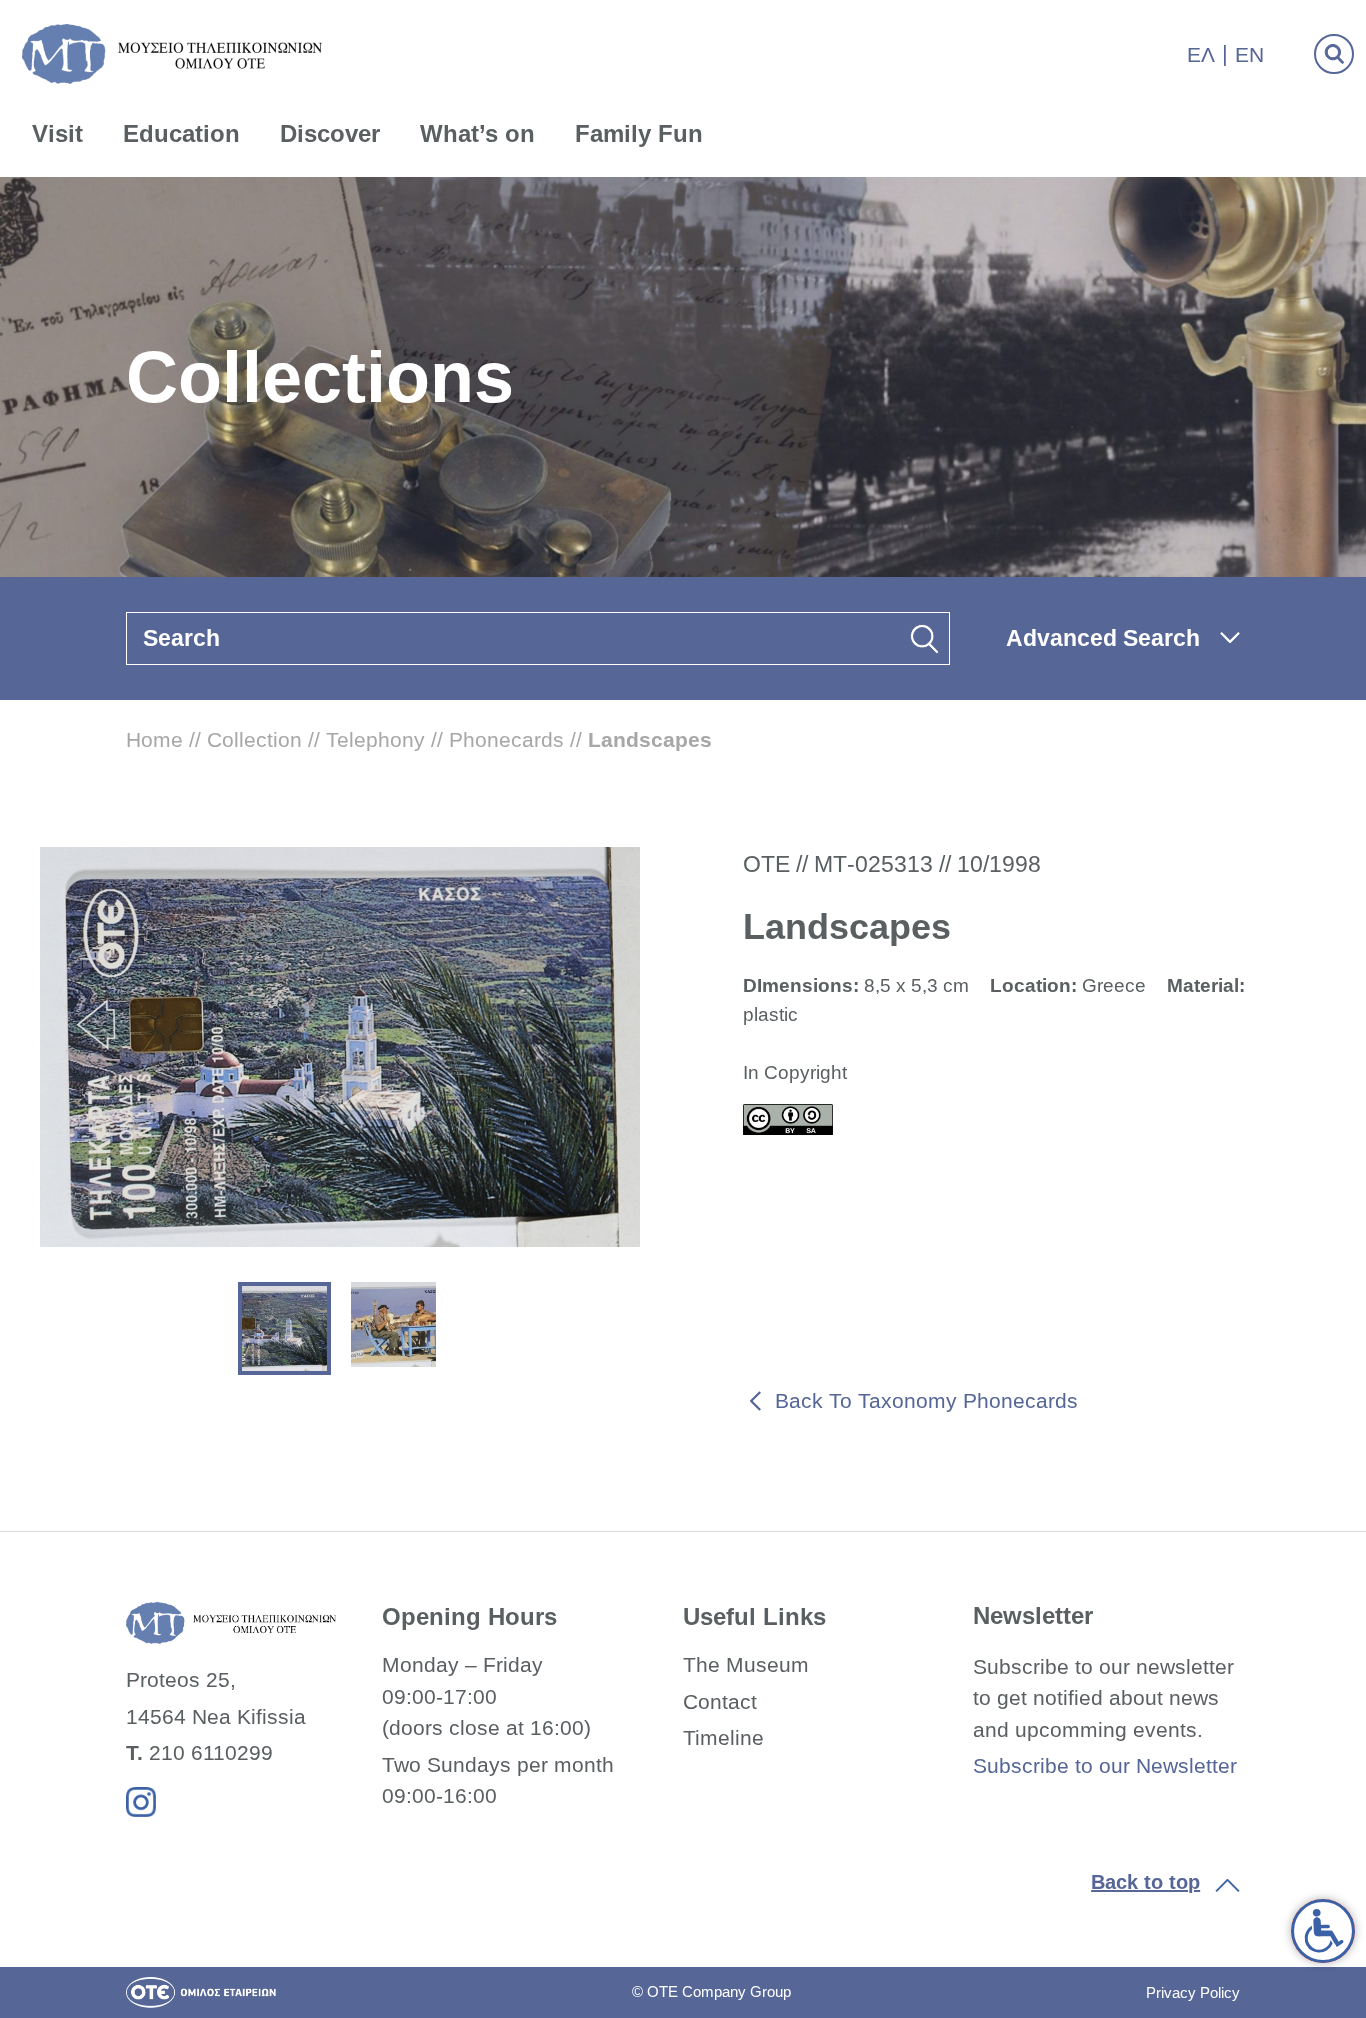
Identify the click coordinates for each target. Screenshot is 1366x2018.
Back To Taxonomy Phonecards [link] (926, 1400)
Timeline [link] (723, 1737)
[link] (1323, 1931)
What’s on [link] (477, 133)
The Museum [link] (746, 1664)
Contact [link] (720, 1701)
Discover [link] (330, 133)
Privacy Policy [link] (1193, 1992)
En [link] (1249, 54)
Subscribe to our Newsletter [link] (1105, 1765)
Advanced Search (1103, 638)
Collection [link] (254, 739)
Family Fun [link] (639, 133)
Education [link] (181, 133)
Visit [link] (57, 133)
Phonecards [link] (506, 739)
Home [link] (154, 739)
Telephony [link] (375, 739)
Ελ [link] (1201, 54)
